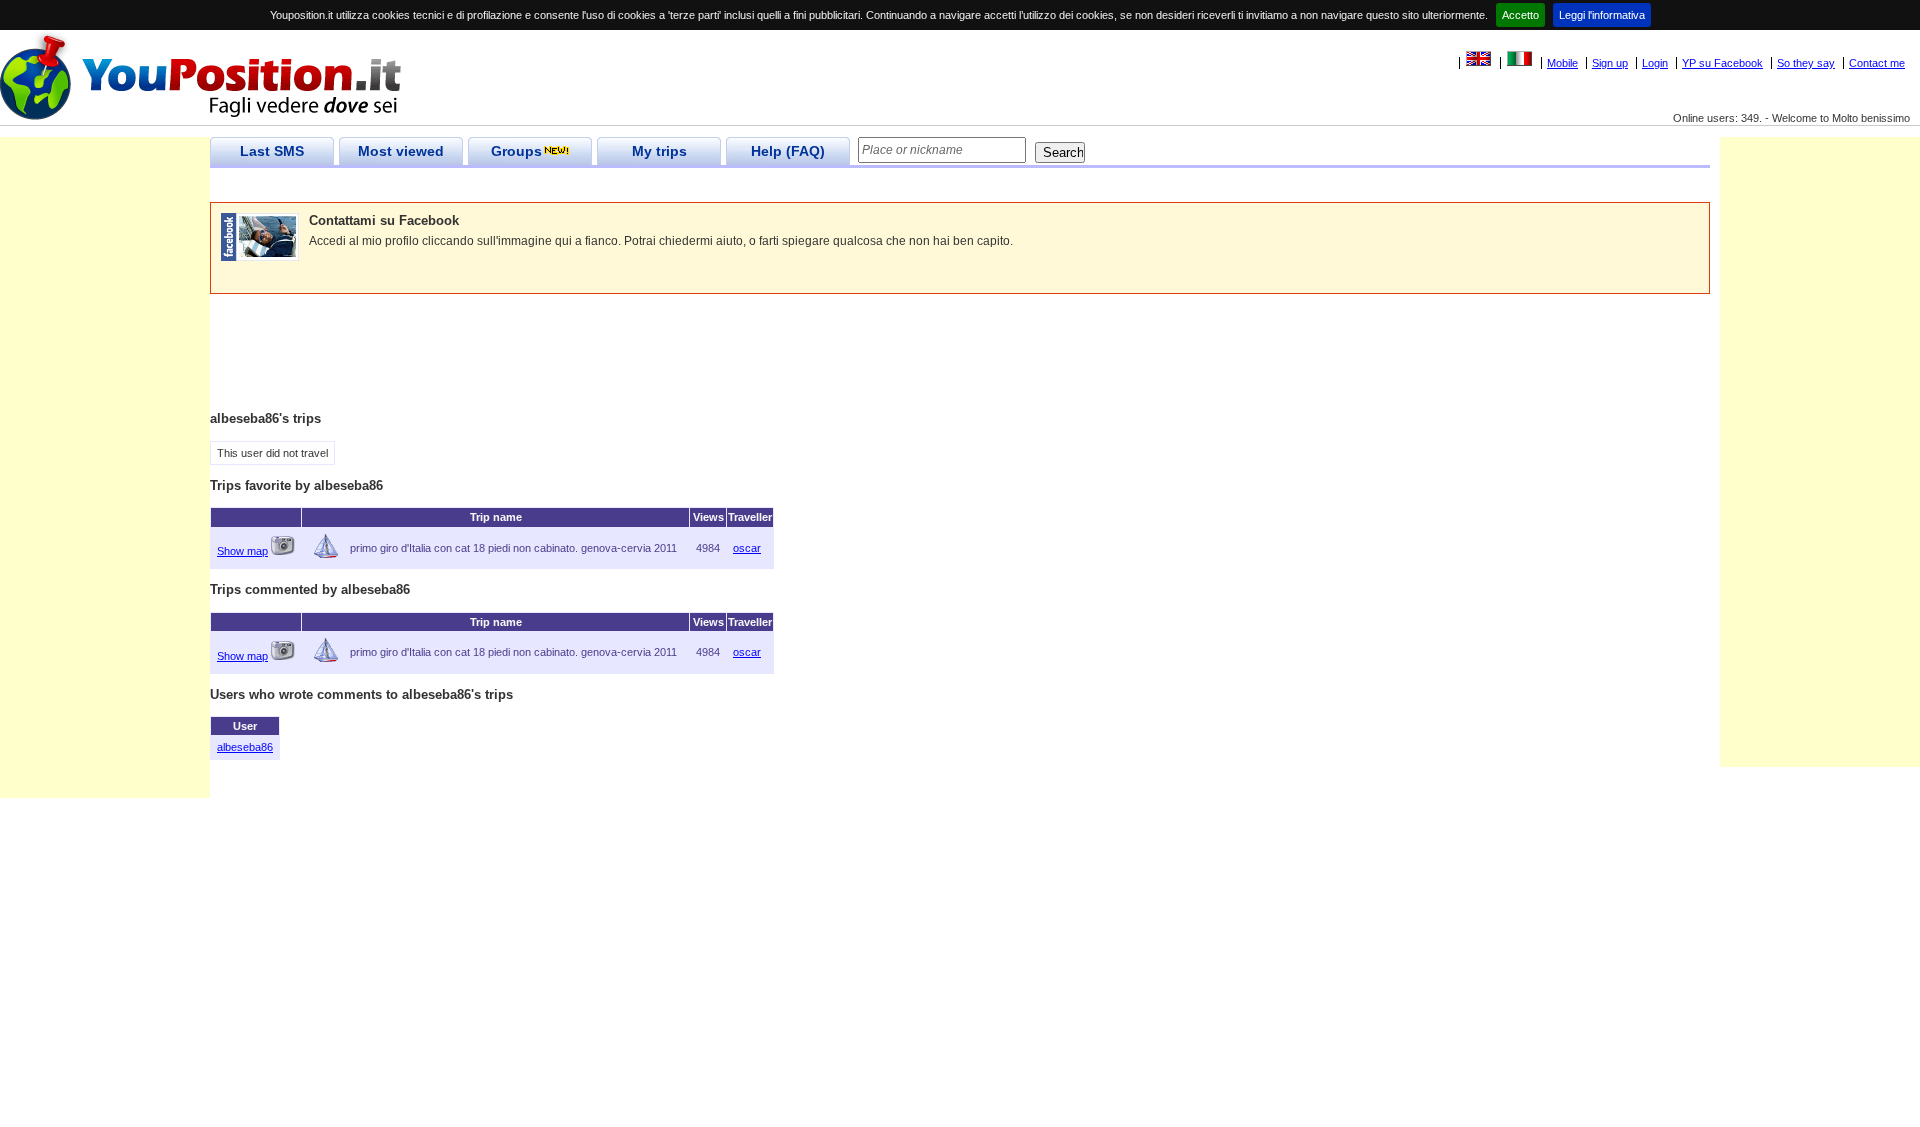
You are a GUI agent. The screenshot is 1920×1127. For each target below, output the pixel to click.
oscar (747, 548)
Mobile (1562, 63)
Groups (516, 151)
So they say (1806, 63)
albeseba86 (245, 747)
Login (1655, 63)
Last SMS (272, 151)
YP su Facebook (1722, 63)
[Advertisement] (574, 185)
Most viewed (401, 151)
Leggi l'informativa (1602, 15)
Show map (242, 551)
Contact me (1877, 63)
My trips (659, 151)
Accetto (1520, 15)
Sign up (1610, 63)
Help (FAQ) (788, 151)
